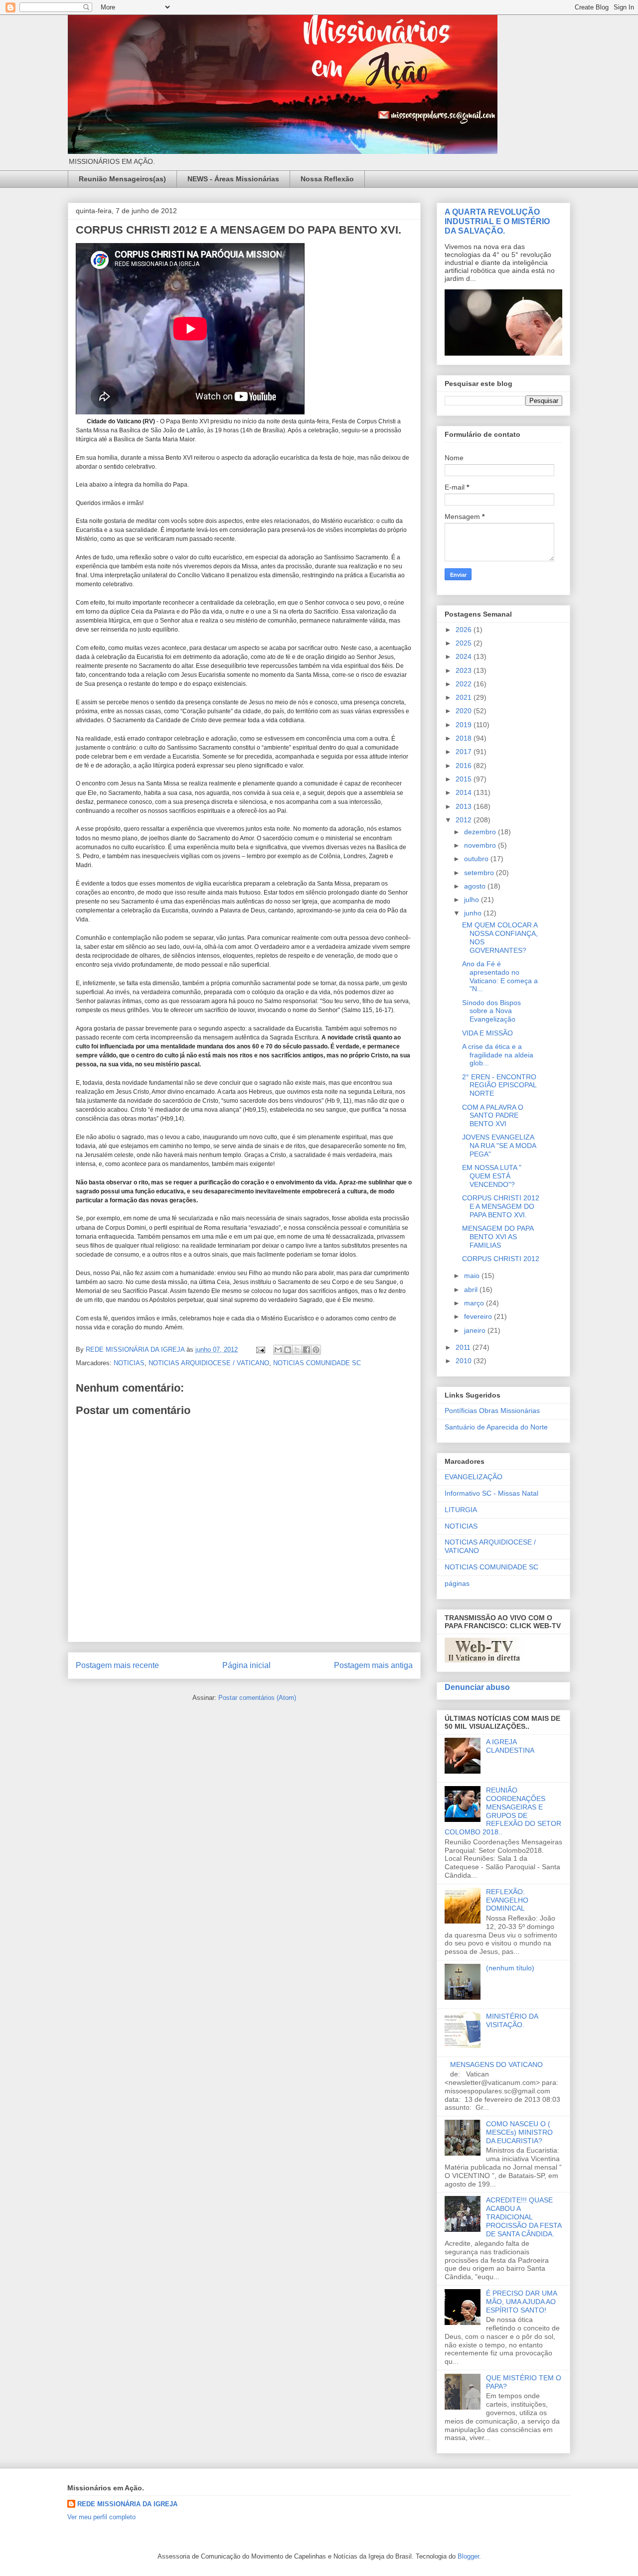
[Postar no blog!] (288, 1350)
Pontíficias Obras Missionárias (492, 1411)
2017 (465, 752)
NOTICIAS (129, 1363)
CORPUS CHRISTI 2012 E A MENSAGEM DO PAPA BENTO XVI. (501, 1206)
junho (474, 913)
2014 (465, 792)
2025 (465, 643)
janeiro (476, 1330)
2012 (465, 820)
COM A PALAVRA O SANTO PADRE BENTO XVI (493, 1116)
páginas (457, 1583)
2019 (465, 725)
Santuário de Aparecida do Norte (496, 1427)
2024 (465, 656)
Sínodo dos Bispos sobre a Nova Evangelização (491, 1011)
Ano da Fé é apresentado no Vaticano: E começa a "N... (500, 976)
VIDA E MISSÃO (487, 1033)
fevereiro (479, 1316)
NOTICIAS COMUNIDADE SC (317, 1363)
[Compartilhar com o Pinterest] (316, 1350)
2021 (465, 697)
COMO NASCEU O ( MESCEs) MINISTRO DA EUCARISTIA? (519, 2132)
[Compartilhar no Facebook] (307, 1350)
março (475, 1303)
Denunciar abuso (477, 1687)
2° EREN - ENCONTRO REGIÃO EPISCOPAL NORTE (499, 1085)
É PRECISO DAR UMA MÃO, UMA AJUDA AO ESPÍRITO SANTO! (521, 2302)
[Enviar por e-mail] (278, 1350)
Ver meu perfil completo (101, 2517)
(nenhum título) (510, 1968)
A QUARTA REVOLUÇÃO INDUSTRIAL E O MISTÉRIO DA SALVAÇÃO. (497, 221)
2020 (465, 711)
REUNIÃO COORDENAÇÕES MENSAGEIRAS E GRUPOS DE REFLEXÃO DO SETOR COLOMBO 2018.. (503, 1811)
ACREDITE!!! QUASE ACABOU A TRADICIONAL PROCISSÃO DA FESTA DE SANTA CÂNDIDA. (524, 2217)
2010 (465, 1361)
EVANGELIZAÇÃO (474, 1477)
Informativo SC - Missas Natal (491, 1493)
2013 (465, 806)
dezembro (481, 832)
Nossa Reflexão (327, 179)
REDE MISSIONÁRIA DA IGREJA (127, 2504)
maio (473, 1276)
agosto (476, 886)
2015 (465, 779)
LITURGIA (461, 1510)
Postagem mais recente (117, 1665)
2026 (465, 630)
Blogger (468, 2556)
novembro (481, 845)
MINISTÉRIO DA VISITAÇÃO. (512, 2020)
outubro (477, 859)
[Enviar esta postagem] (260, 1350)
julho (473, 900)
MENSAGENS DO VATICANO (496, 2064)
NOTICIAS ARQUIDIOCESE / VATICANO (209, 1363)
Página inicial (246, 1665)
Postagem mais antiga (373, 1665)
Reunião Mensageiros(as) (122, 179)
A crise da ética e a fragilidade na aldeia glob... (498, 1055)
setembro (480, 873)
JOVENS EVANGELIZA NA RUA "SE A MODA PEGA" (499, 1146)
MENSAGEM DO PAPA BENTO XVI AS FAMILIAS (498, 1237)
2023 (465, 670)
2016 (465, 766)
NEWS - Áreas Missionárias (233, 179)
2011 (464, 1347)
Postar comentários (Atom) (257, 1698)
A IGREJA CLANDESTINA (510, 1746)
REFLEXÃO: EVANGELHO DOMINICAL (507, 1900)
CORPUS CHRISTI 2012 (501, 1259)
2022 (465, 684)
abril (472, 1289)
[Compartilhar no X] (297, 1350)
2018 (465, 738)
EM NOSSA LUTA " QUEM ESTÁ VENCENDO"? (492, 1176)
